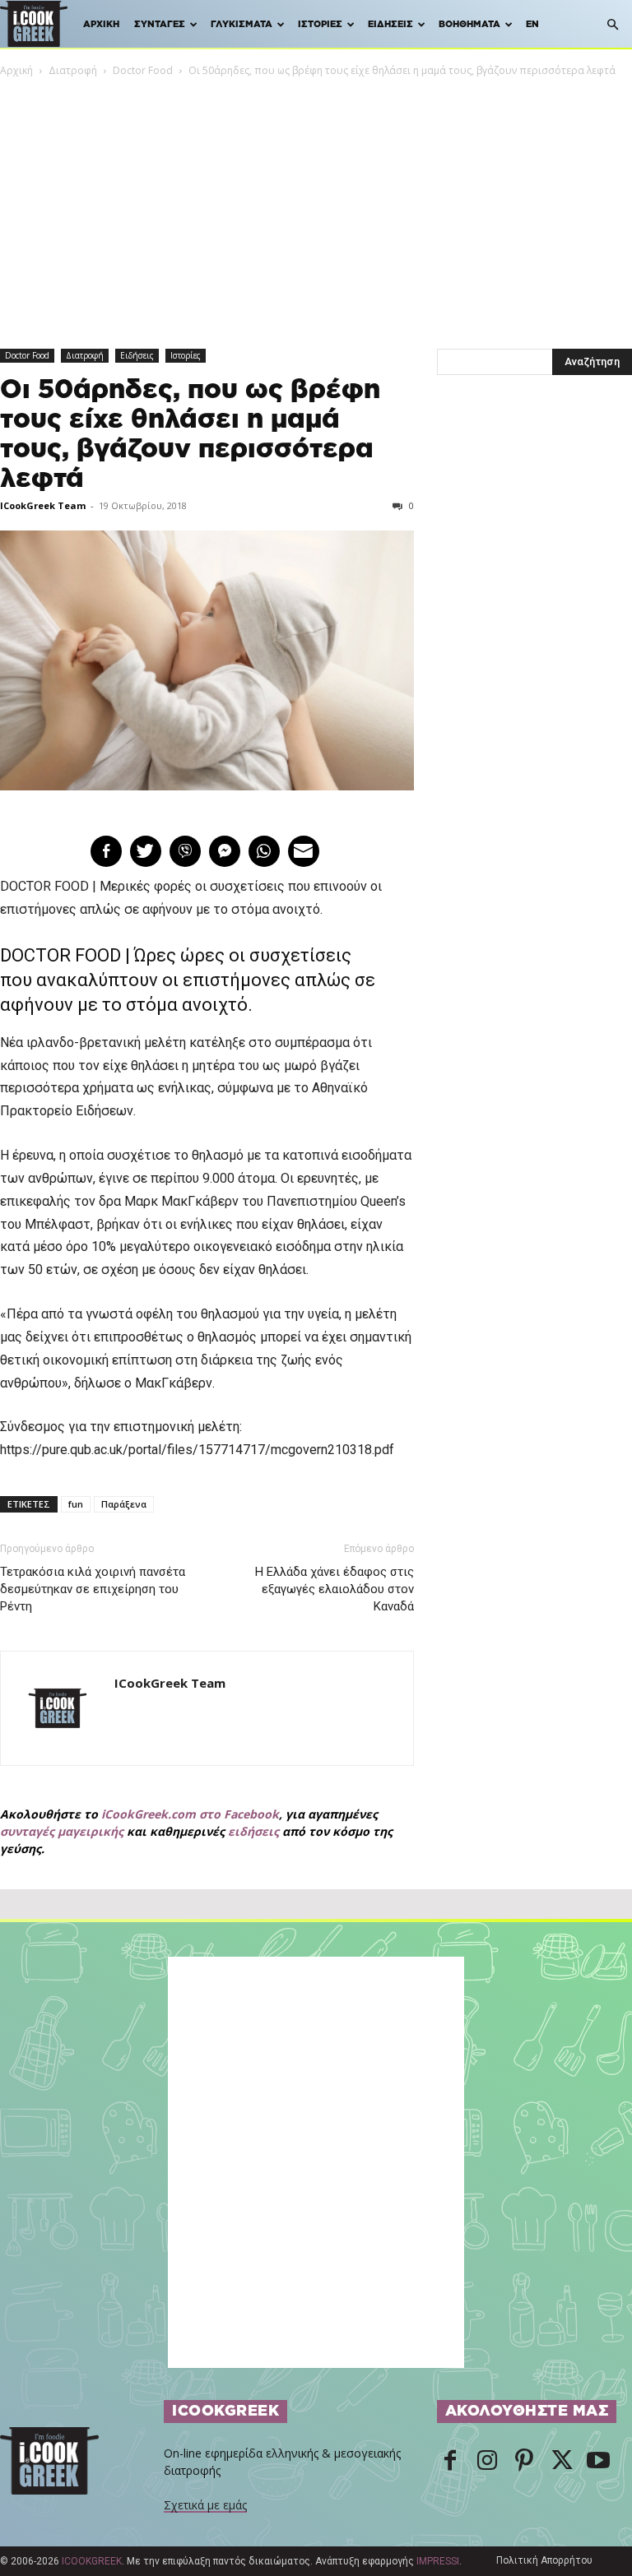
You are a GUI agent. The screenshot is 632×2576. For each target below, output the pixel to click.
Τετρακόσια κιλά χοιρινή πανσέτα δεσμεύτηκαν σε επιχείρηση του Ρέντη (93, 1589)
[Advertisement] (316, 202)
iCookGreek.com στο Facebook (190, 1814)
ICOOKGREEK (92, 2561)
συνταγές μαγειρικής (62, 1831)
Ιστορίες (320, 24)
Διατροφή (73, 70)
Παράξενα (124, 1504)
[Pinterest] (524, 2462)
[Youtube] (598, 2462)
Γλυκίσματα (242, 24)
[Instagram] (487, 2462)
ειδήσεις (253, 1831)
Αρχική (101, 24)
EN (532, 24)
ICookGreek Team (43, 505)
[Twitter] (561, 2462)
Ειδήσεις (390, 24)
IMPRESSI (438, 2561)
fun (76, 1504)
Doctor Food (143, 70)
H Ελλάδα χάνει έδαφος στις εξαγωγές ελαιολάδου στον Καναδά (334, 1589)
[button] (612, 25)
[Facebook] (450, 2462)
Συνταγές (160, 24)
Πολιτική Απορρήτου (544, 2560)
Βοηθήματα (469, 24)
